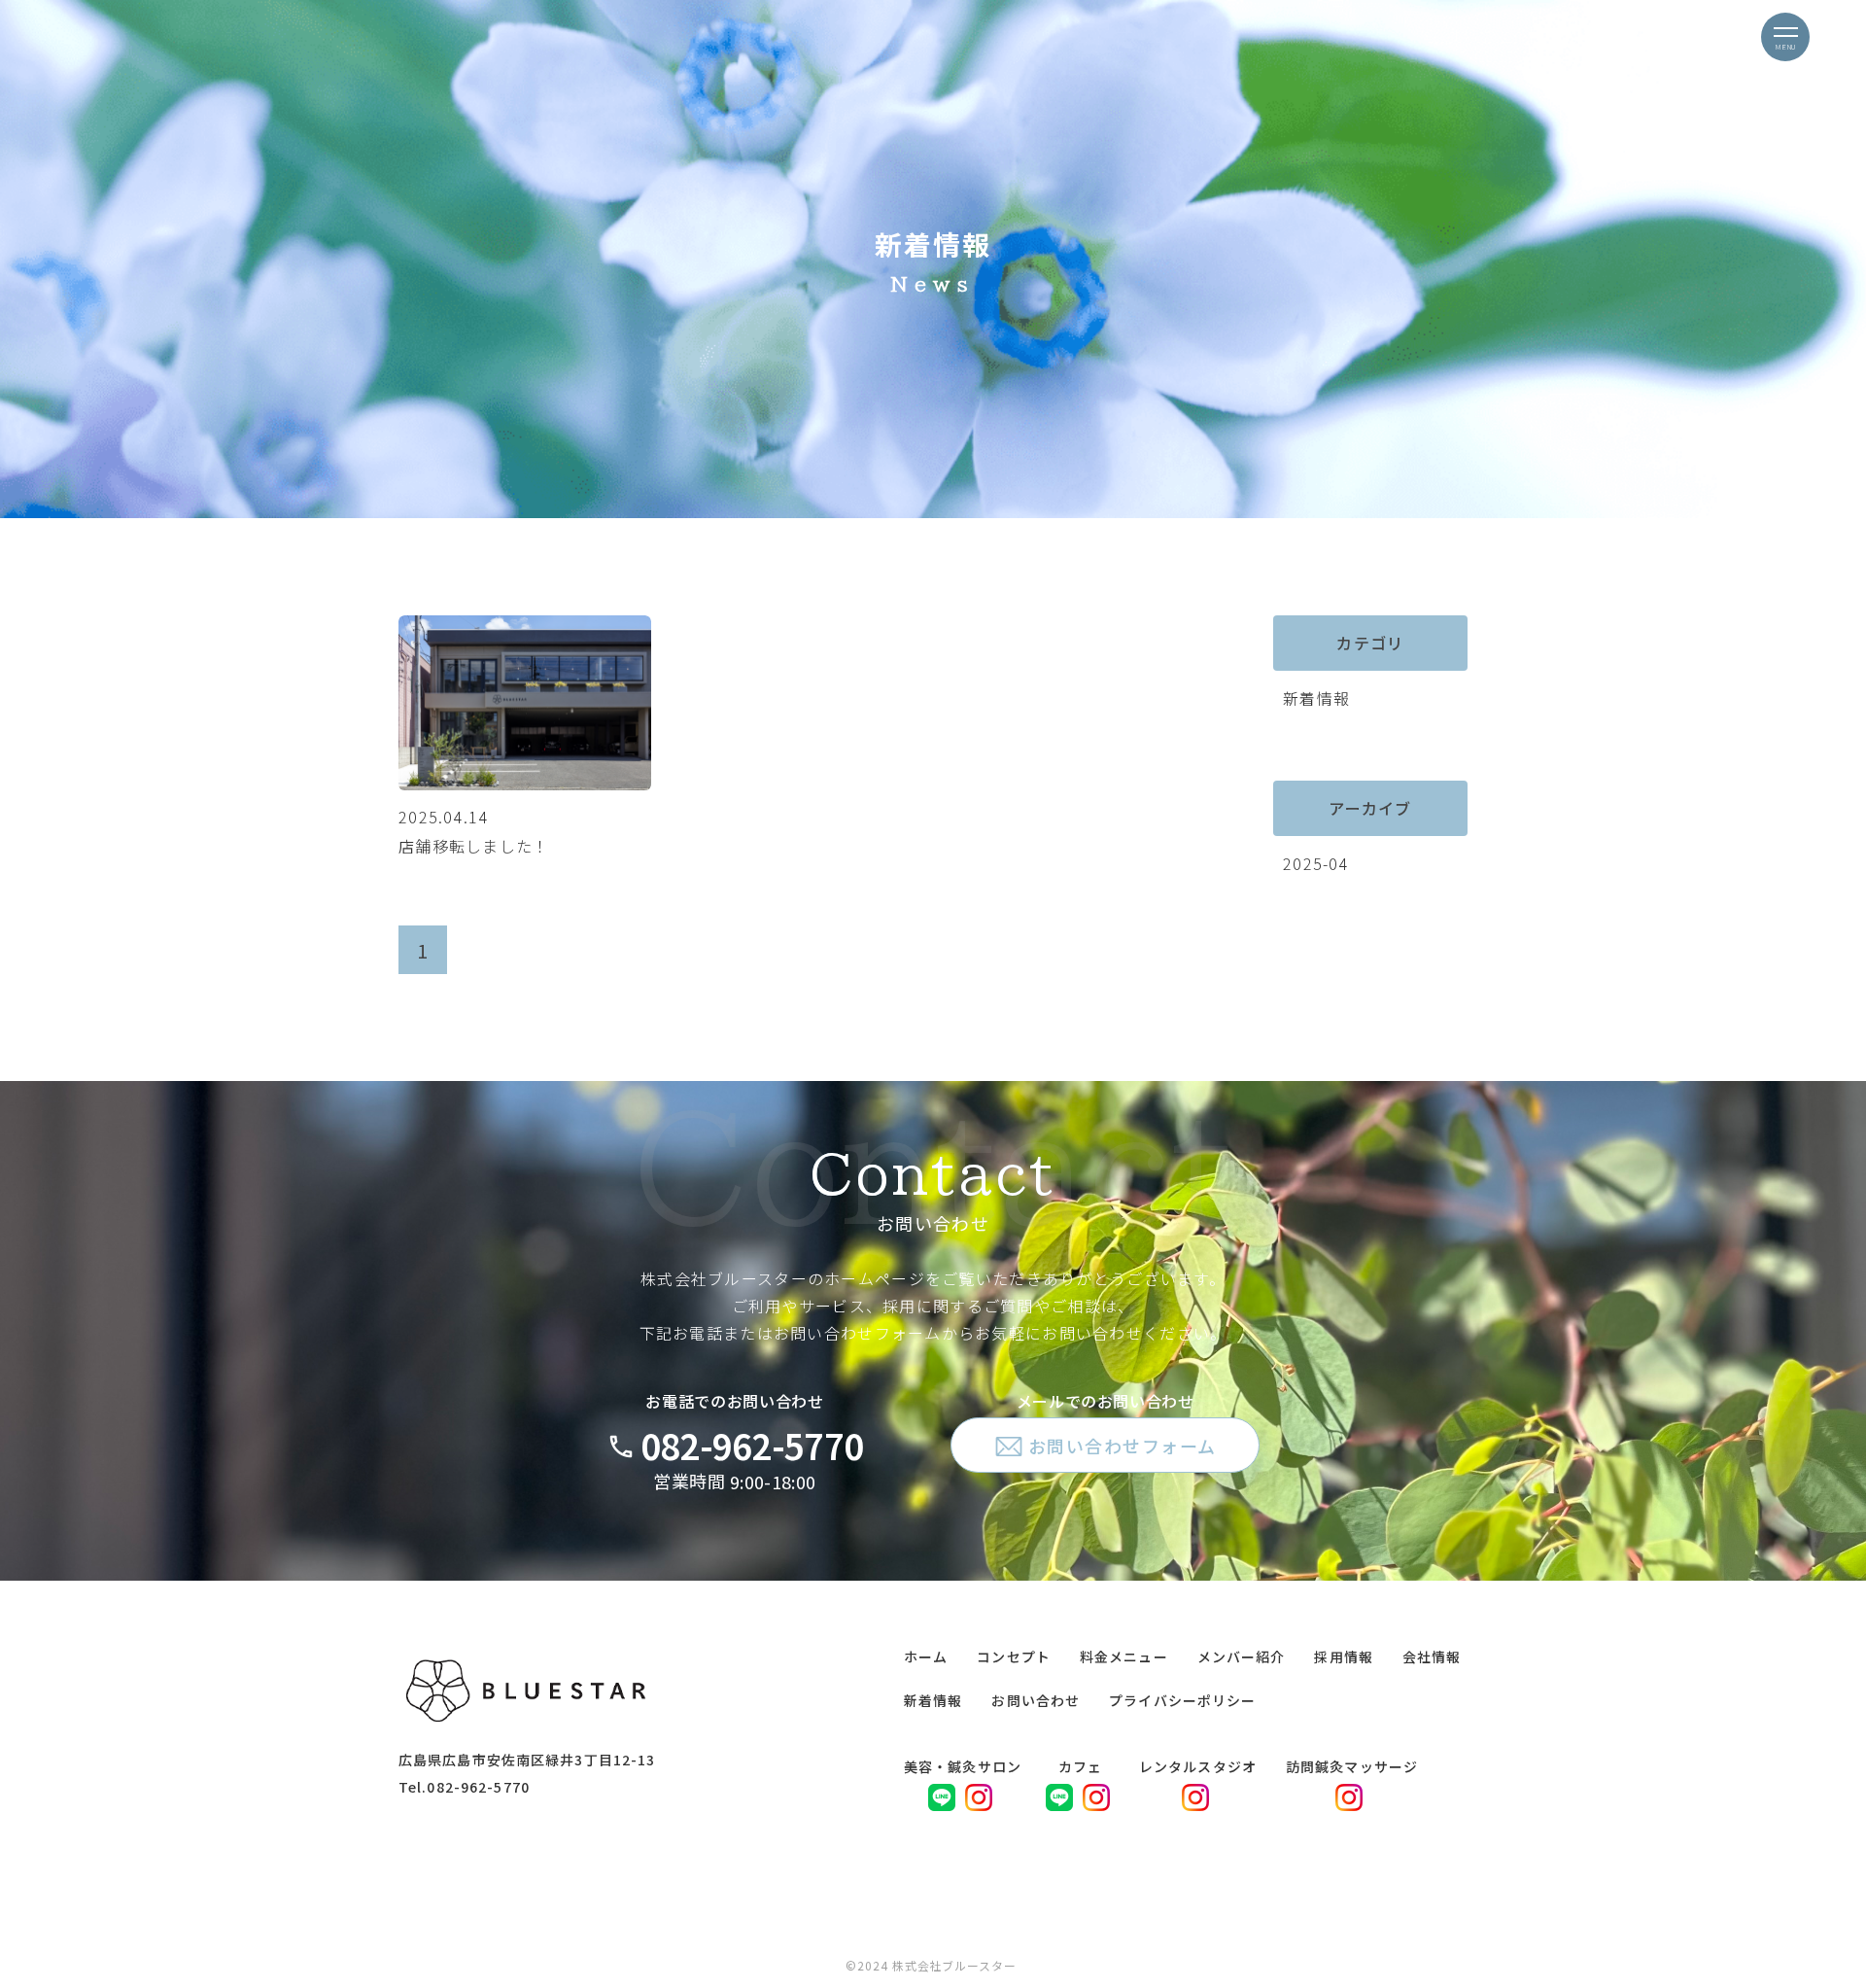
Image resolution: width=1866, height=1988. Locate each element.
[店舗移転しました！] (525, 784)
